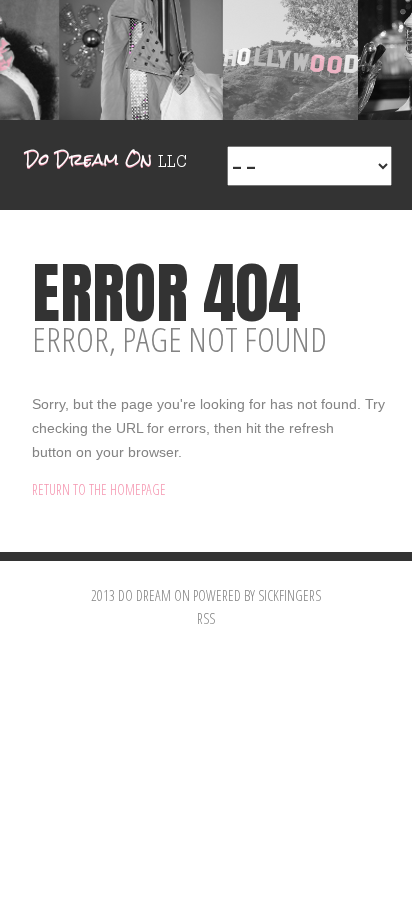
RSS (206, 618)
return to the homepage (99, 489)
